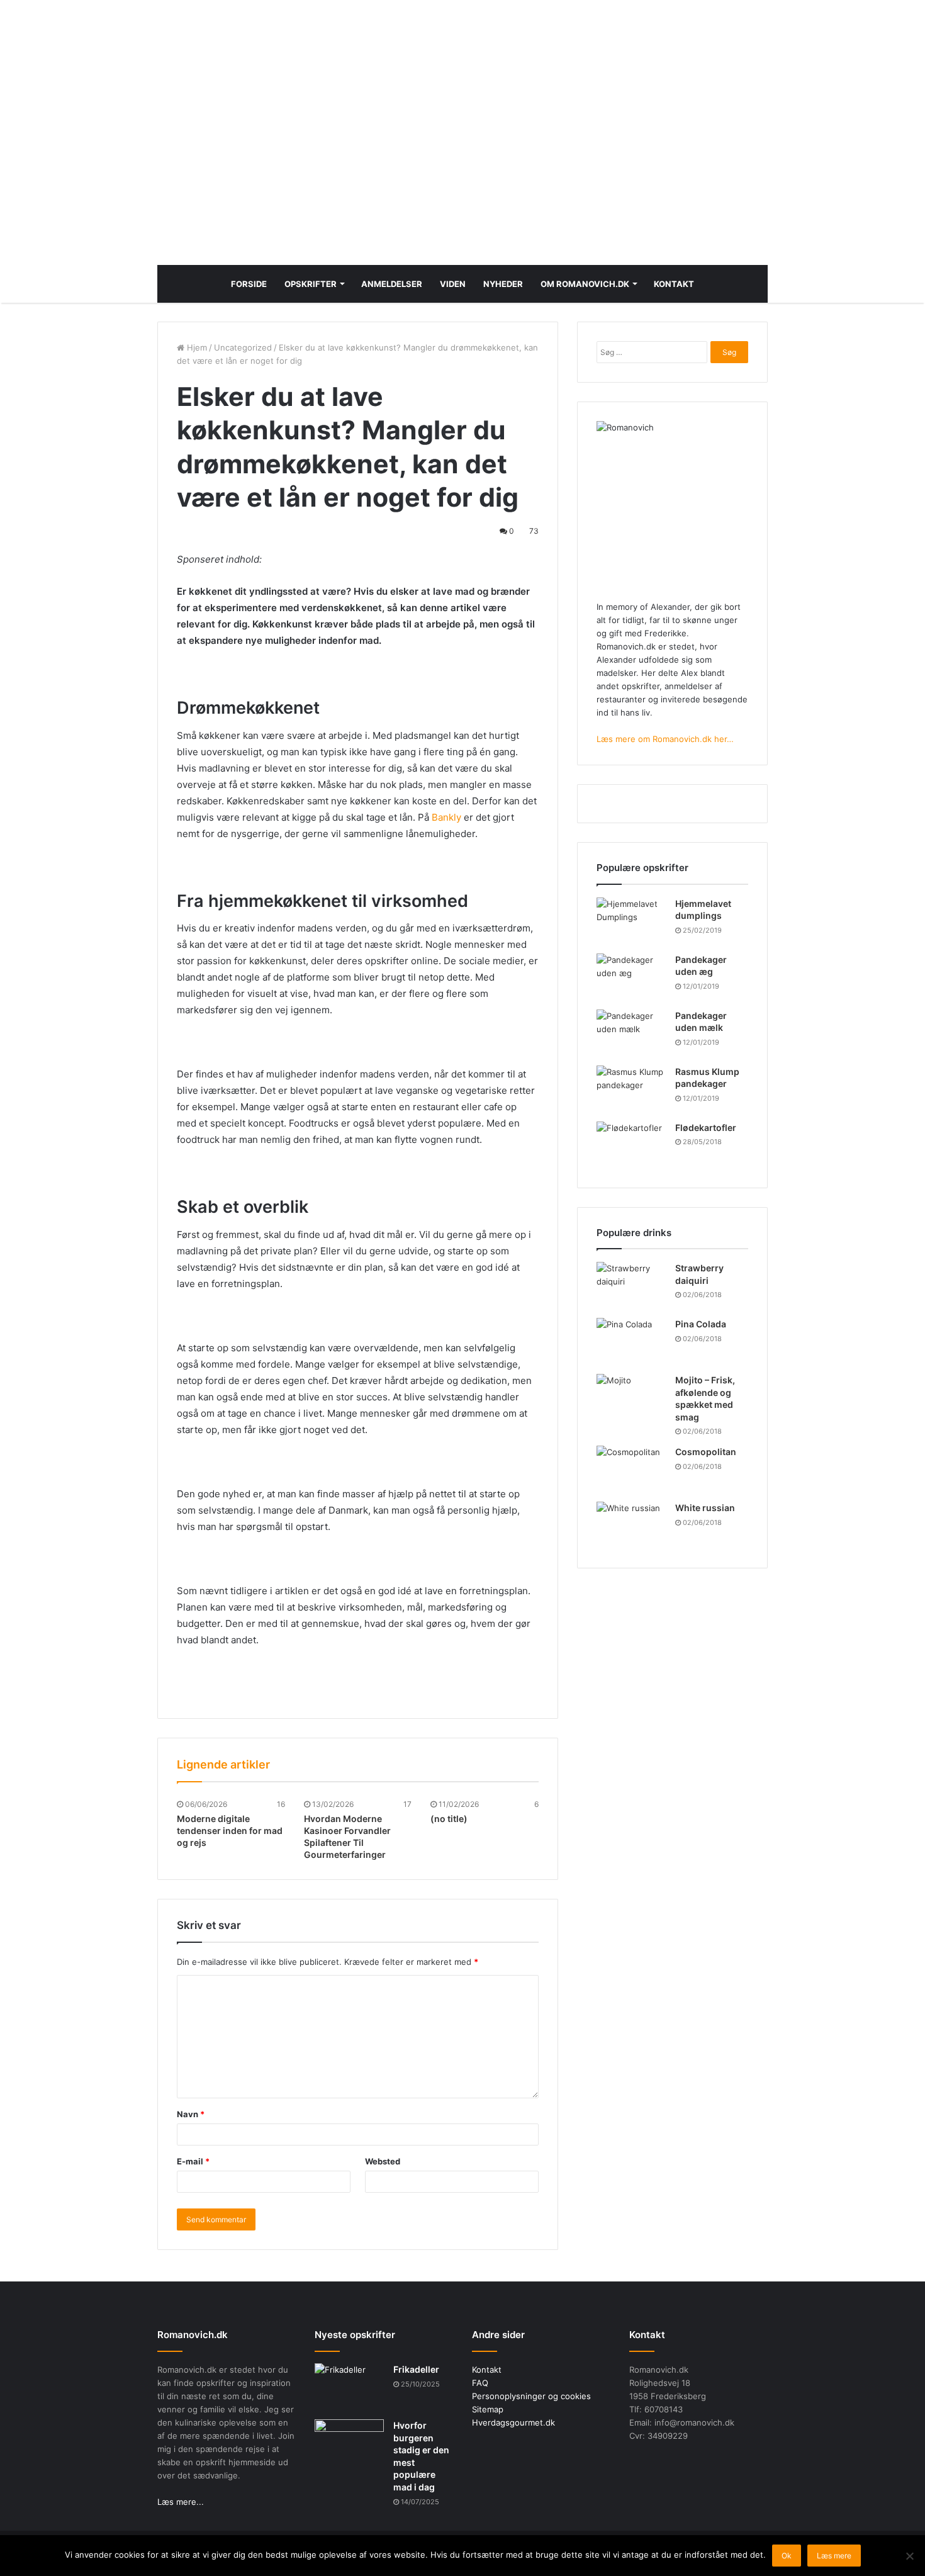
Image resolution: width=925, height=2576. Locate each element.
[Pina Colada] (631, 1341)
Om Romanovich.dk (585, 284)
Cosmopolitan (706, 1452)
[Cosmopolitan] (631, 1469)
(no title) (449, 1819)
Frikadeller (416, 2369)
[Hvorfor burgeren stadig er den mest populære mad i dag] (349, 2443)
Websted (383, 2161)
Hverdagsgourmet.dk (513, 2422)
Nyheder (503, 284)
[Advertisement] (462, 152)
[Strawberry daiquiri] (631, 1285)
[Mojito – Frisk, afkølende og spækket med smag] (631, 1398)
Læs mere (834, 2556)
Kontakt (674, 284)
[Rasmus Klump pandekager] (631, 1089)
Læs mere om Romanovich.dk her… (665, 739)
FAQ (480, 2383)
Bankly (446, 817)
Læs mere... (181, 2502)
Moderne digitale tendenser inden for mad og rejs (230, 1831)
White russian (705, 1508)
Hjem (196, 347)
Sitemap (488, 2409)
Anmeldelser (392, 284)
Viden (453, 284)
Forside (249, 284)
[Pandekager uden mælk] (631, 1033)
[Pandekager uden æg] (631, 977)
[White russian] (631, 1525)
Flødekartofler (706, 1128)
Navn (191, 2114)
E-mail (193, 2161)
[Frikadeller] (349, 2387)
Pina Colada (701, 1324)
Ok (787, 2556)
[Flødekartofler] (631, 1145)
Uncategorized (243, 347)
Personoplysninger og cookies (531, 2396)
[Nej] (909, 2556)
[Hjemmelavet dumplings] (631, 921)
